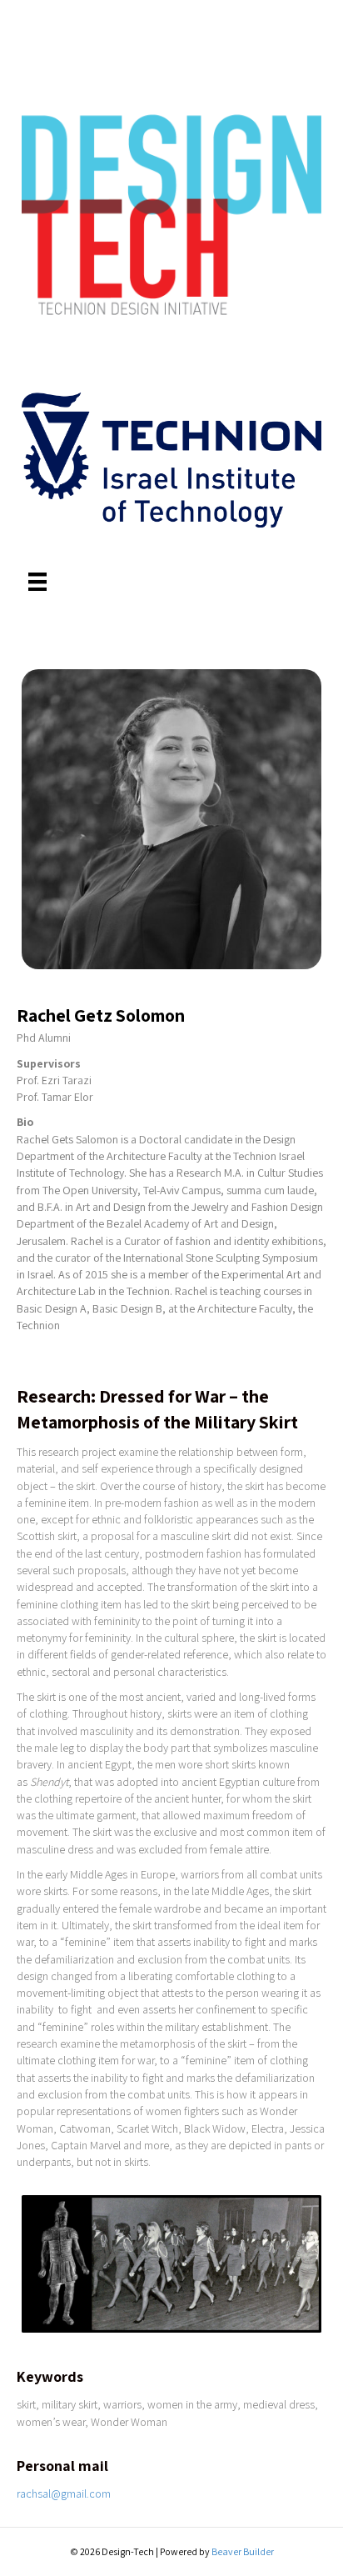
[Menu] (37, 582)
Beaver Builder (243, 2551)
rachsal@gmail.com (64, 2493)
